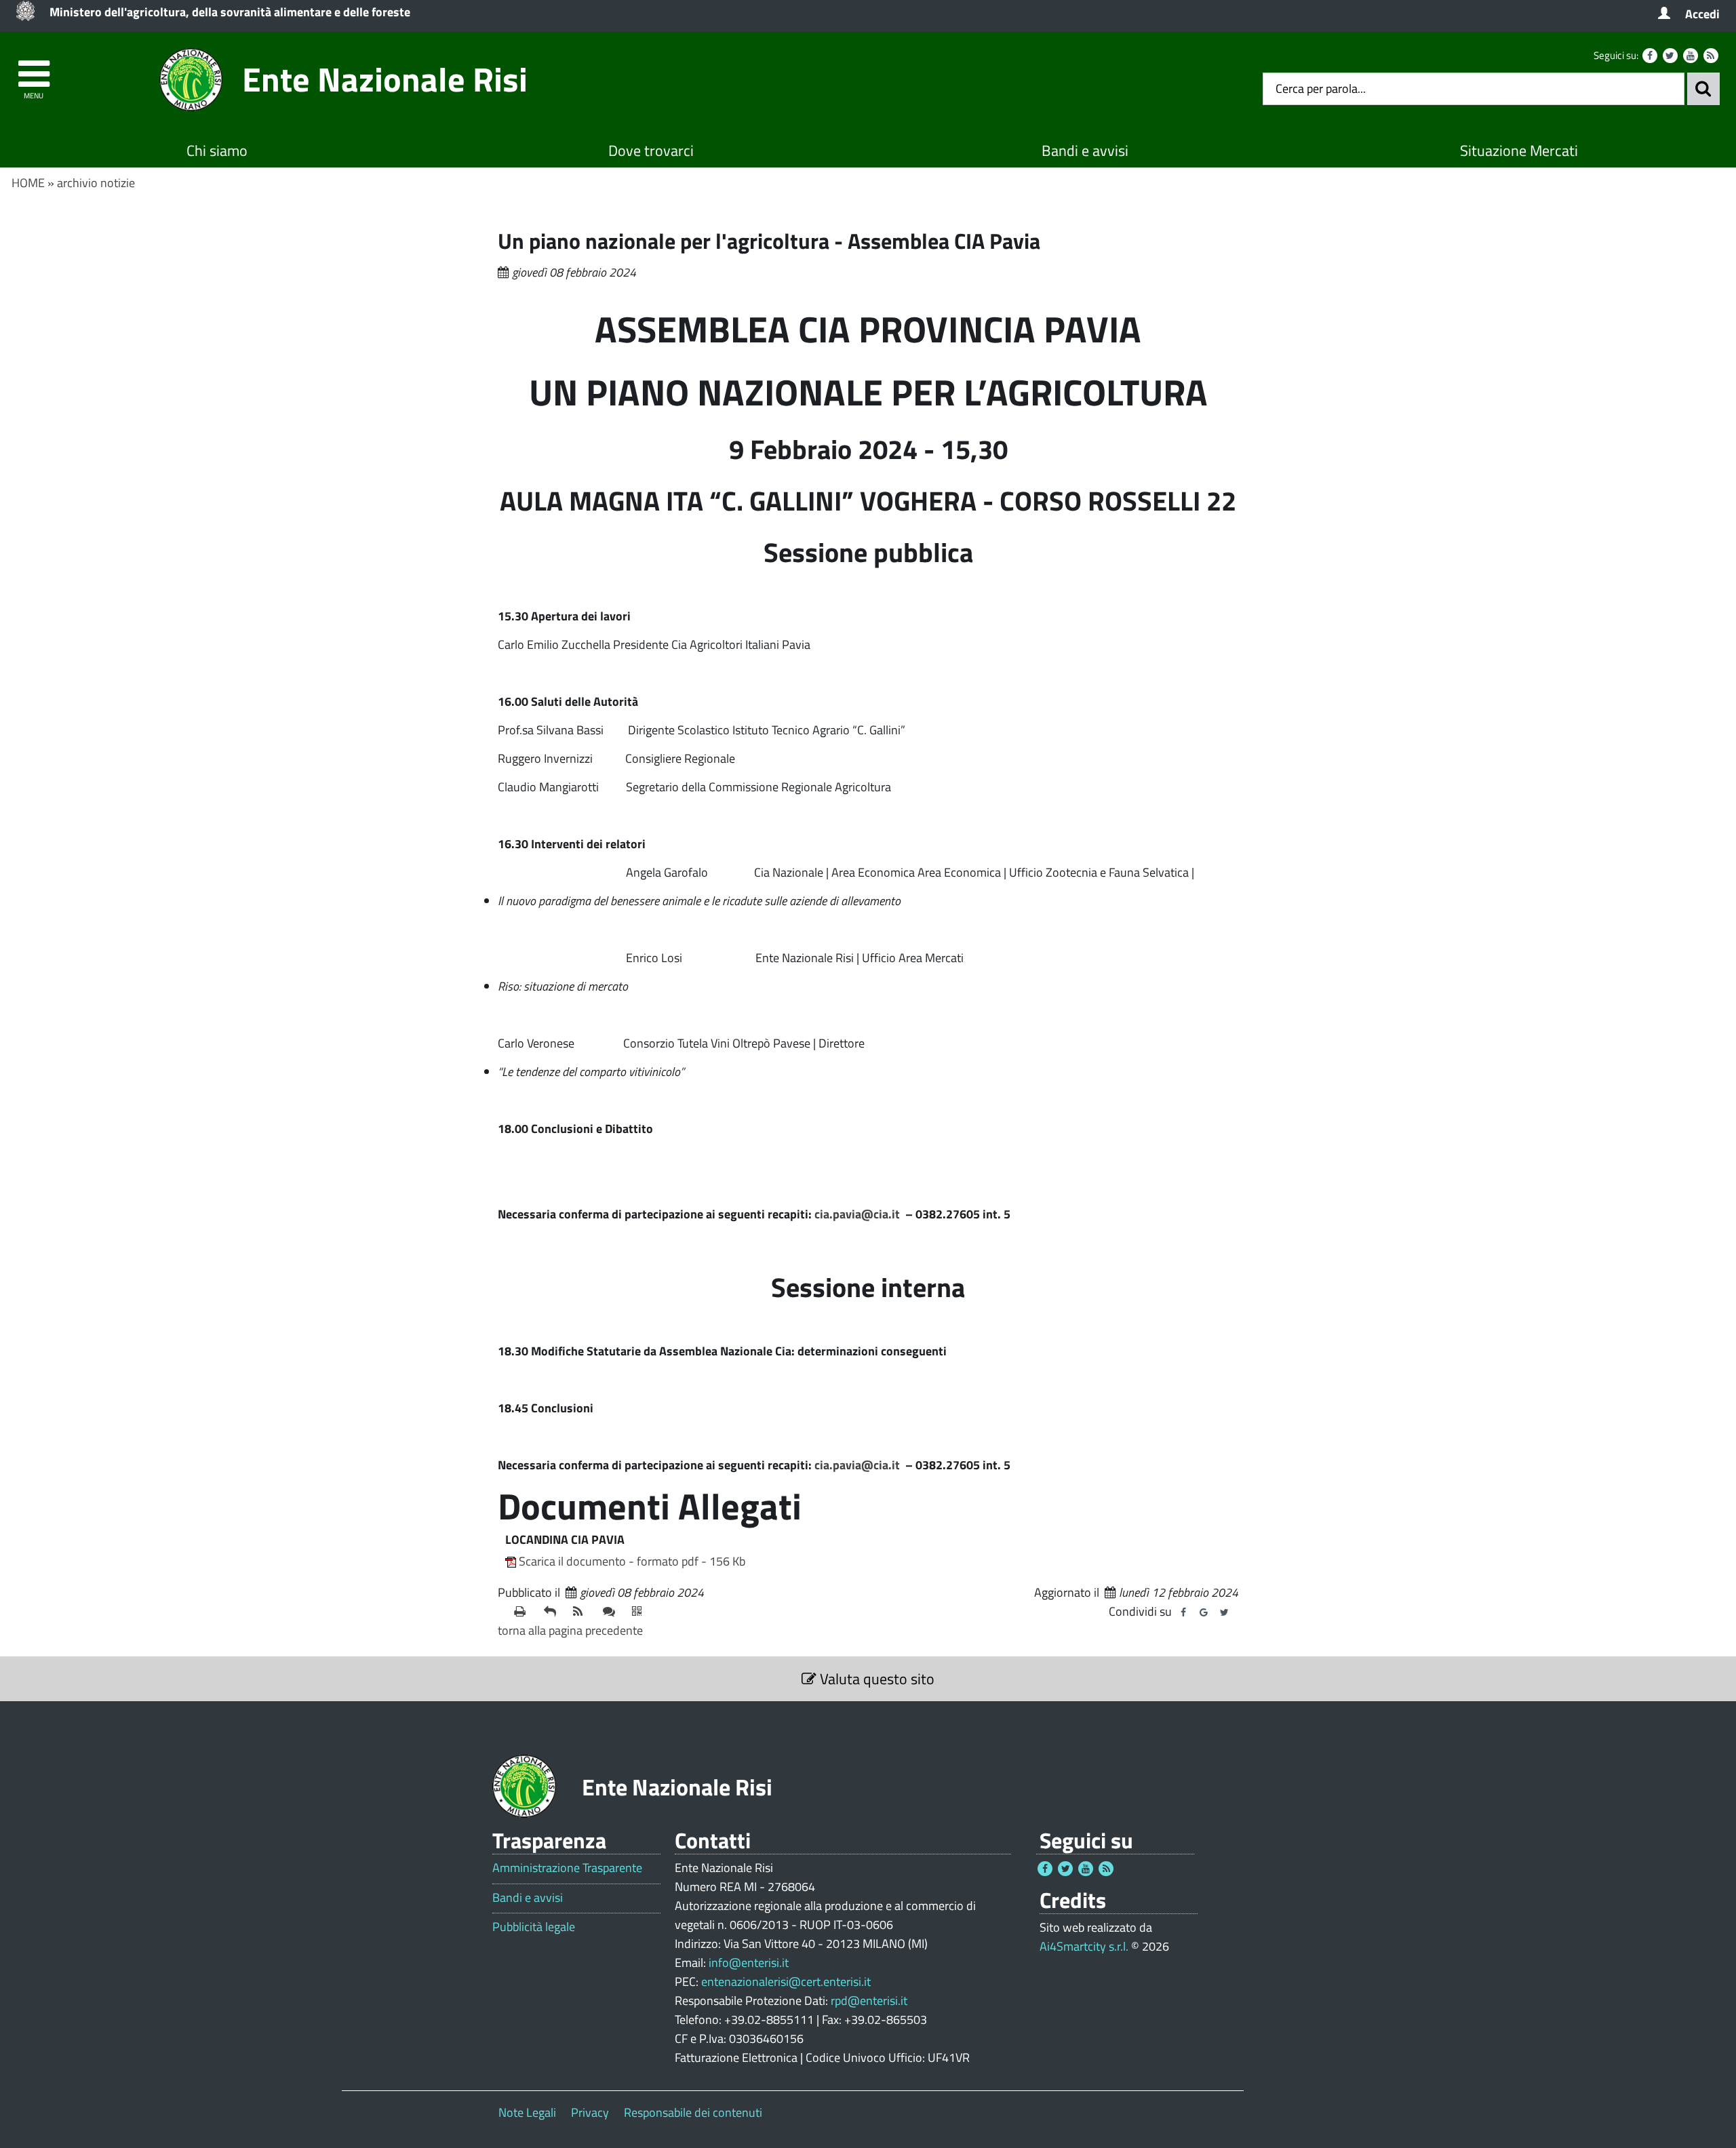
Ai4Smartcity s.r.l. (1084, 1946)
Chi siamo (217, 151)
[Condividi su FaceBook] (1183, 1612)
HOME (28, 183)
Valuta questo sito (875, 1679)
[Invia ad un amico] (553, 1612)
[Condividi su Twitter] (1224, 1612)
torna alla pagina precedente (570, 1630)
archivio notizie (96, 183)
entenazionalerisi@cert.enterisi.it (786, 1982)
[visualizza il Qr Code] (642, 1612)
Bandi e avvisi (1085, 151)
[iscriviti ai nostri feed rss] (583, 1612)
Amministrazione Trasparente (567, 1868)
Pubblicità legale (534, 1927)
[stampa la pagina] (524, 1612)
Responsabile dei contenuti (693, 2112)
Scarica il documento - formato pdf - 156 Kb (632, 1561)
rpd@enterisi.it (869, 2001)
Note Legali (527, 2112)
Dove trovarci (651, 151)
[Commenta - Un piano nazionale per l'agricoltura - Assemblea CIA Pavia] (612, 1612)
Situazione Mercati (1519, 151)
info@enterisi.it (749, 1963)
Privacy (590, 2112)
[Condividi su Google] (1204, 1612)
